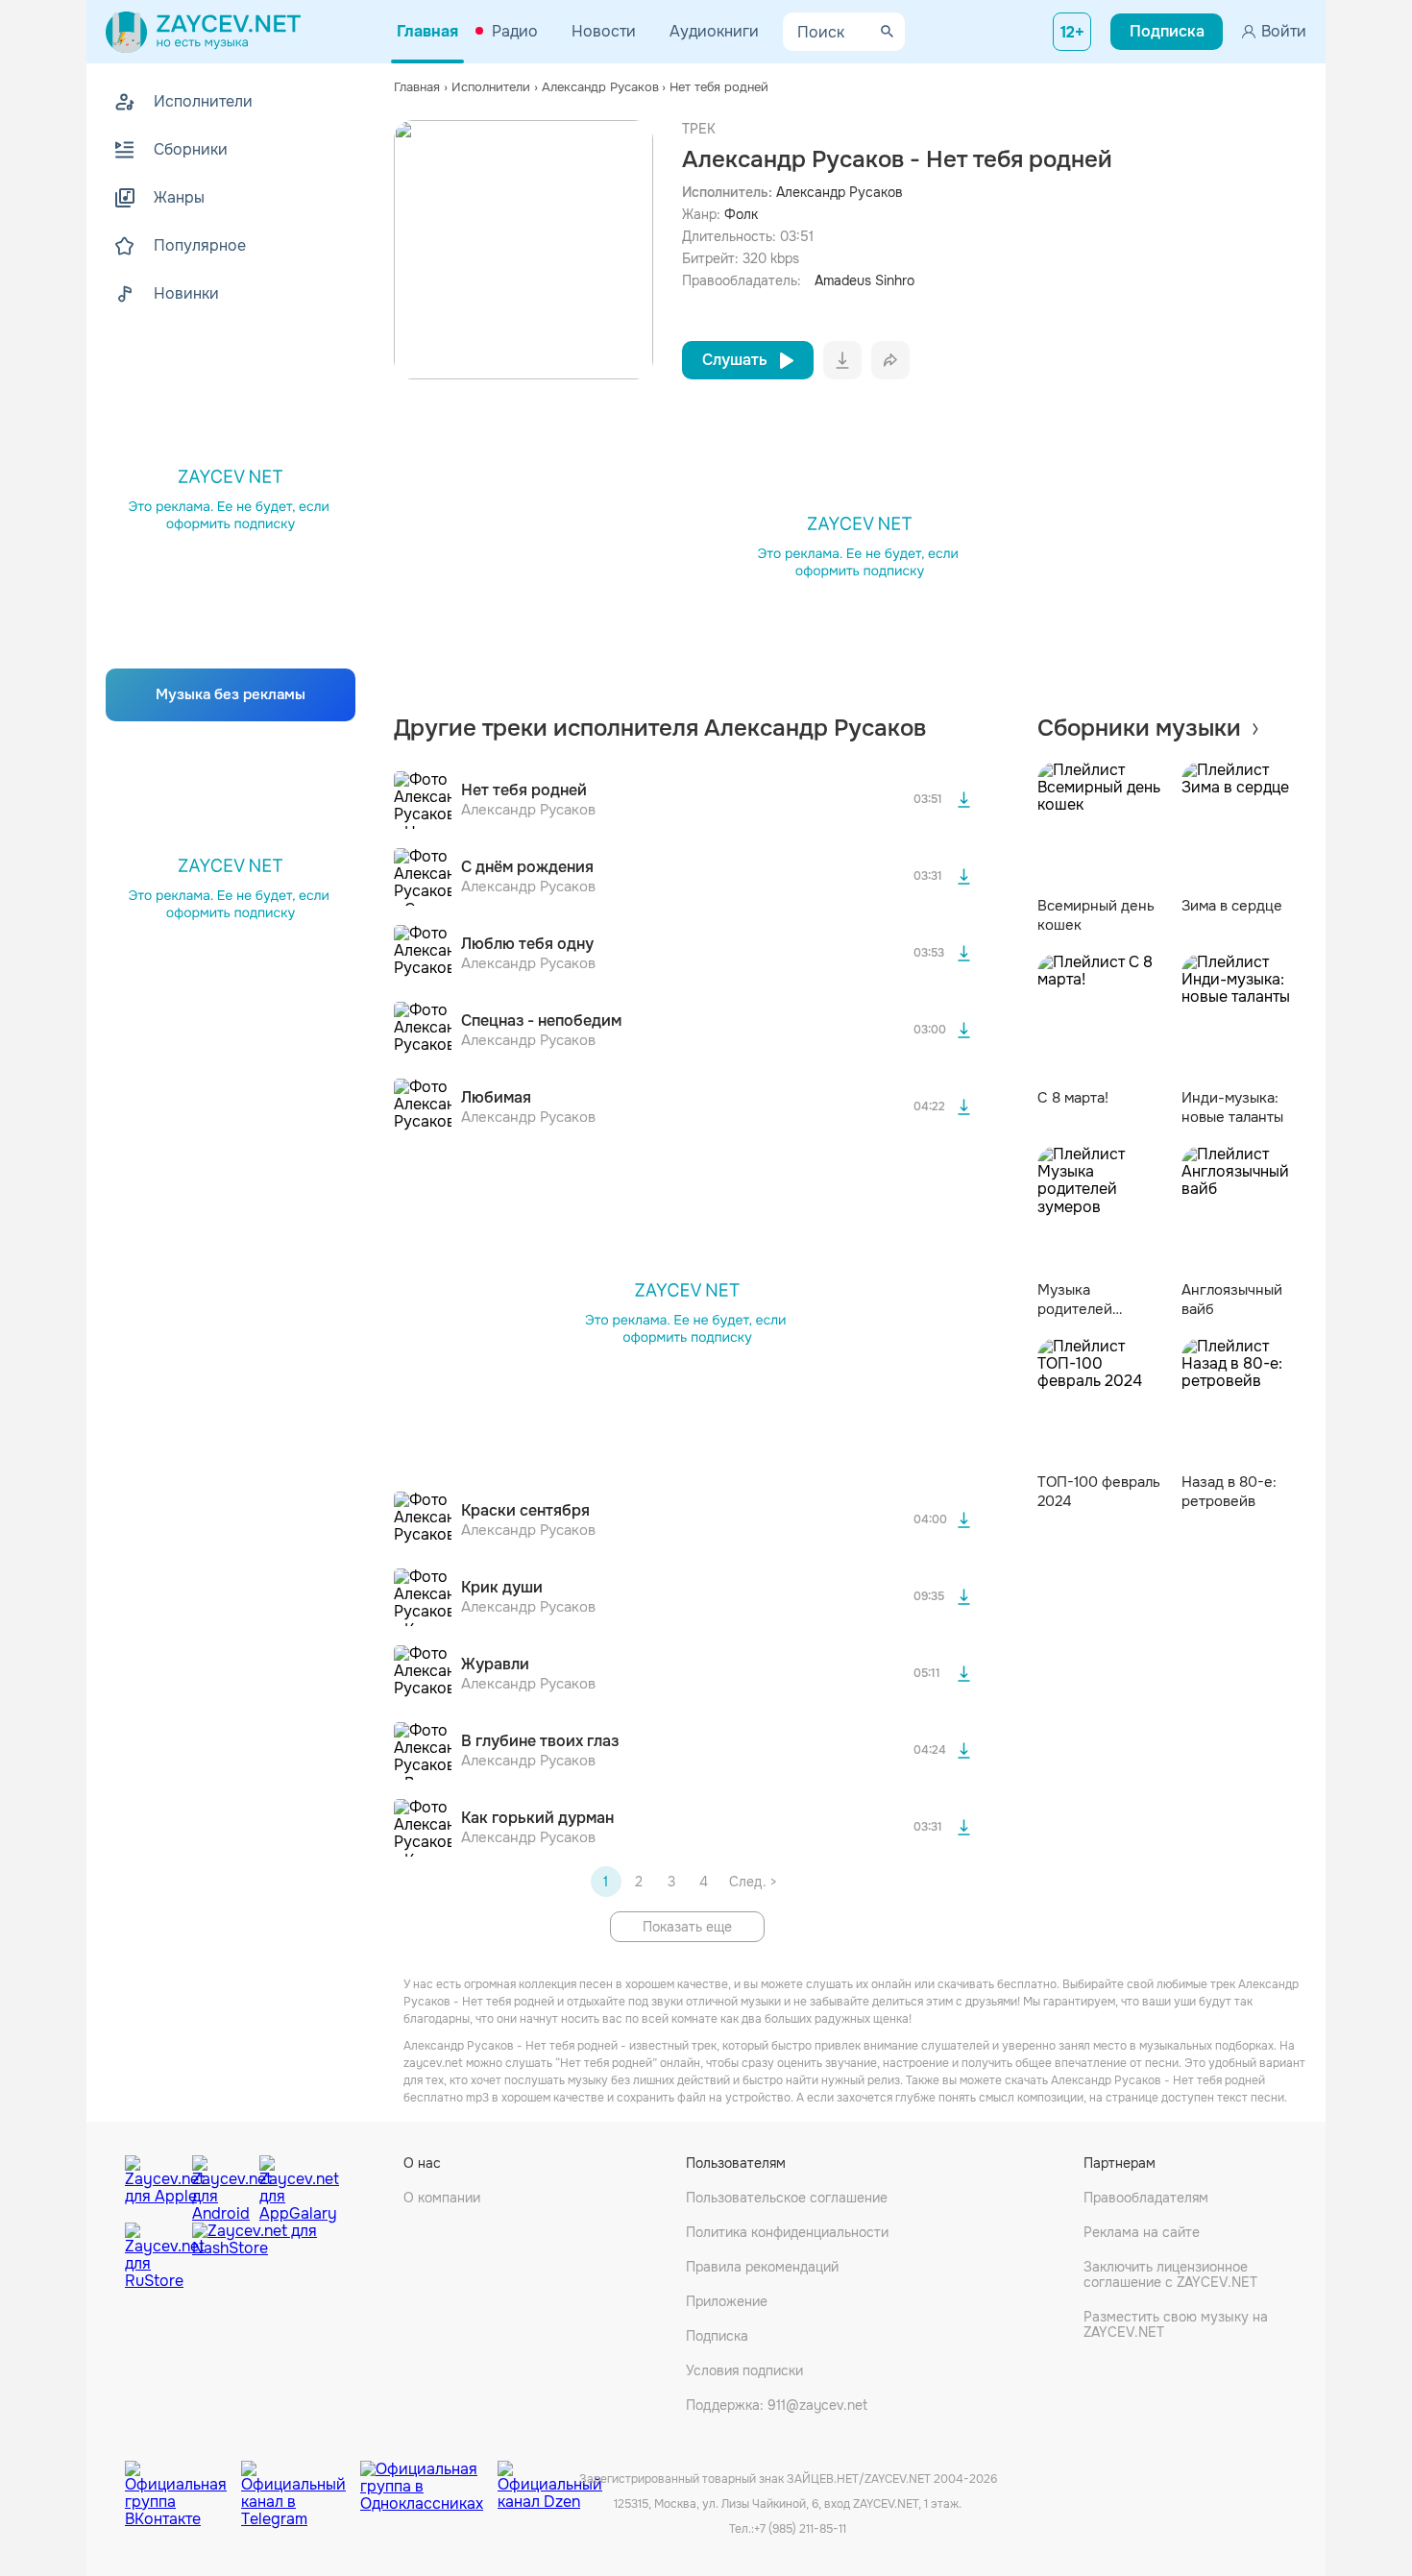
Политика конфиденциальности (787, 2232)
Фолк (741, 214)
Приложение (727, 2301)
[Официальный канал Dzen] (550, 2480)
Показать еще (687, 1927)
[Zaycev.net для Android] (221, 2184)
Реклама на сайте (1142, 2232)
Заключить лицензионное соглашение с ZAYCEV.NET (1170, 2274)
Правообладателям (1146, 2198)
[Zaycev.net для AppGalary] (288, 2184)
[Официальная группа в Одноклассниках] (429, 2480)
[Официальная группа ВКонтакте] (183, 2480)
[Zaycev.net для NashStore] (255, 2257)
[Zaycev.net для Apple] (154, 2184)
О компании (442, 2198)
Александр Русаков (840, 192)
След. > (753, 1882)
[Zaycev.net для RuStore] (154, 2257)
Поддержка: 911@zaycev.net (777, 2405)
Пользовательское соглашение (787, 2198)
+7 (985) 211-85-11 (800, 2529)
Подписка (717, 2336)
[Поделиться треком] (890, 360)
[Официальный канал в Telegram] (301, 2480)
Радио (515, 31)
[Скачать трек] (964, 800)
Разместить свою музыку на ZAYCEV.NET (1176, 2324)
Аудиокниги (714, 31)
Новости (604, 31)
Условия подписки (744, 2370)
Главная (427, 31)
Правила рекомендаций (762, 2267)
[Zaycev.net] (203, 32)
